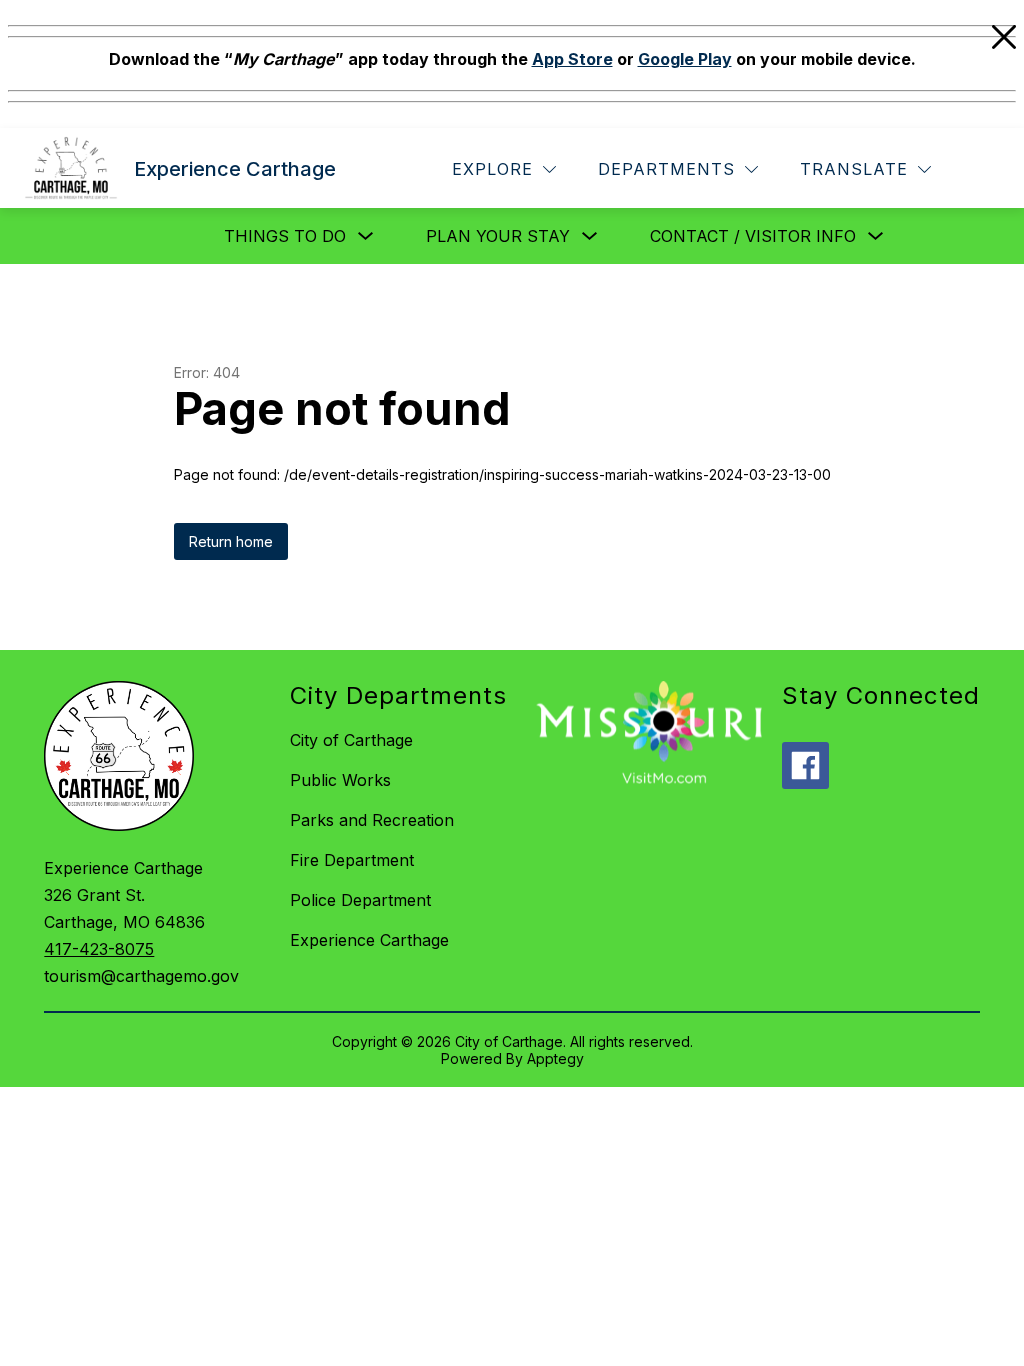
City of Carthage (351, 740)
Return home (231, 541)
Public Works (340, 780)
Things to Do (285, 236)
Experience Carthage (369, 940)
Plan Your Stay (498, 236)
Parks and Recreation (372, 820)
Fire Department (352, 860)
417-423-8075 (99, 949)
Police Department (360, 900)
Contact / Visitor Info (753, 236)
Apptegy (555, 1058)
